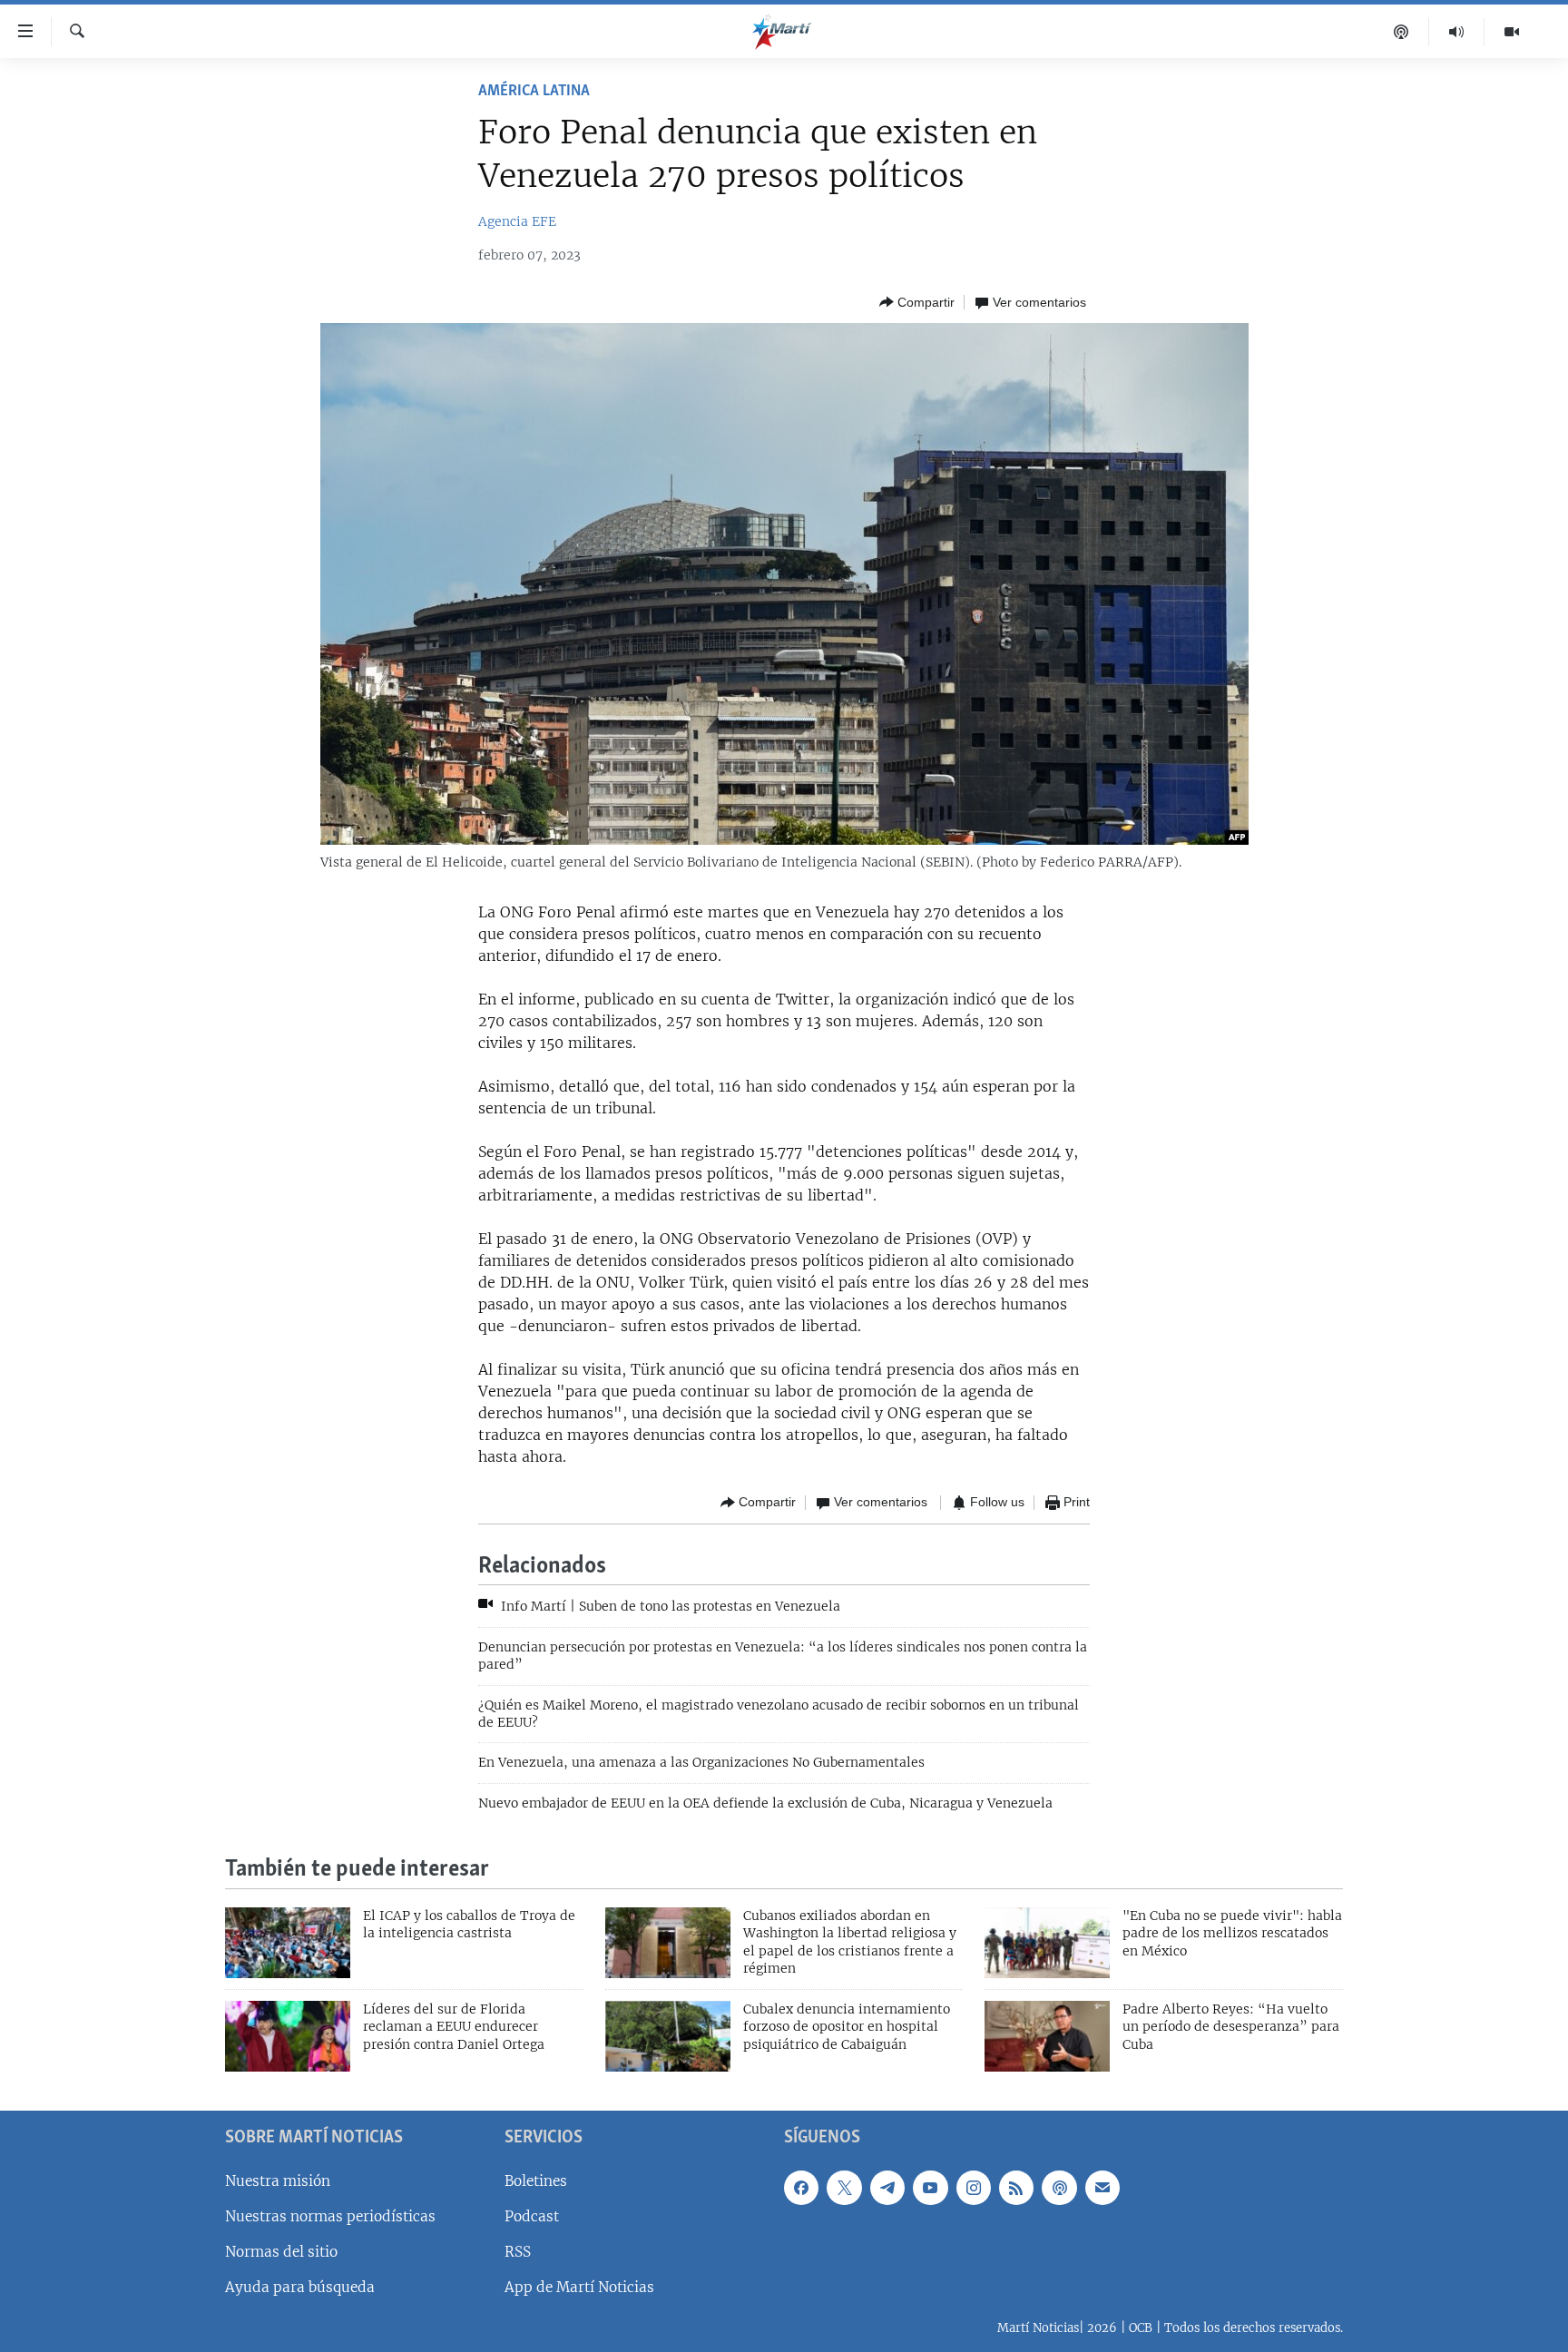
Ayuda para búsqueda (300, 2287)
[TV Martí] (1512, 32)
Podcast (532, 2216)
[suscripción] (1102, 2188)
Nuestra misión (278, 2181)
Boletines (536, 2181)
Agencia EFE (517, 221)
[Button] (917, 302)
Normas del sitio (281, 2252)
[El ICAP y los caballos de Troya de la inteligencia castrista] (288, 1943)
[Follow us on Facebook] (801, 2188)
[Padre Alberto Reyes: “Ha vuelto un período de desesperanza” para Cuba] (1047, 2036)
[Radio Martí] (1457, 32)
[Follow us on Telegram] (887, 2188)
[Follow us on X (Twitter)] (844, 2188)
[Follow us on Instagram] (974, 2188)
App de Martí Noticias (579, 2287)
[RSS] (1016, 2188)
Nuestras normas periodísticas (330, 2216)
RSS (518, 2252)
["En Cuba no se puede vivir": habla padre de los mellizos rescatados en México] (1047, 1943)
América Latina (534, 92)
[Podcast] (1401, 32)
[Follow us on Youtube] (930, 2188)
